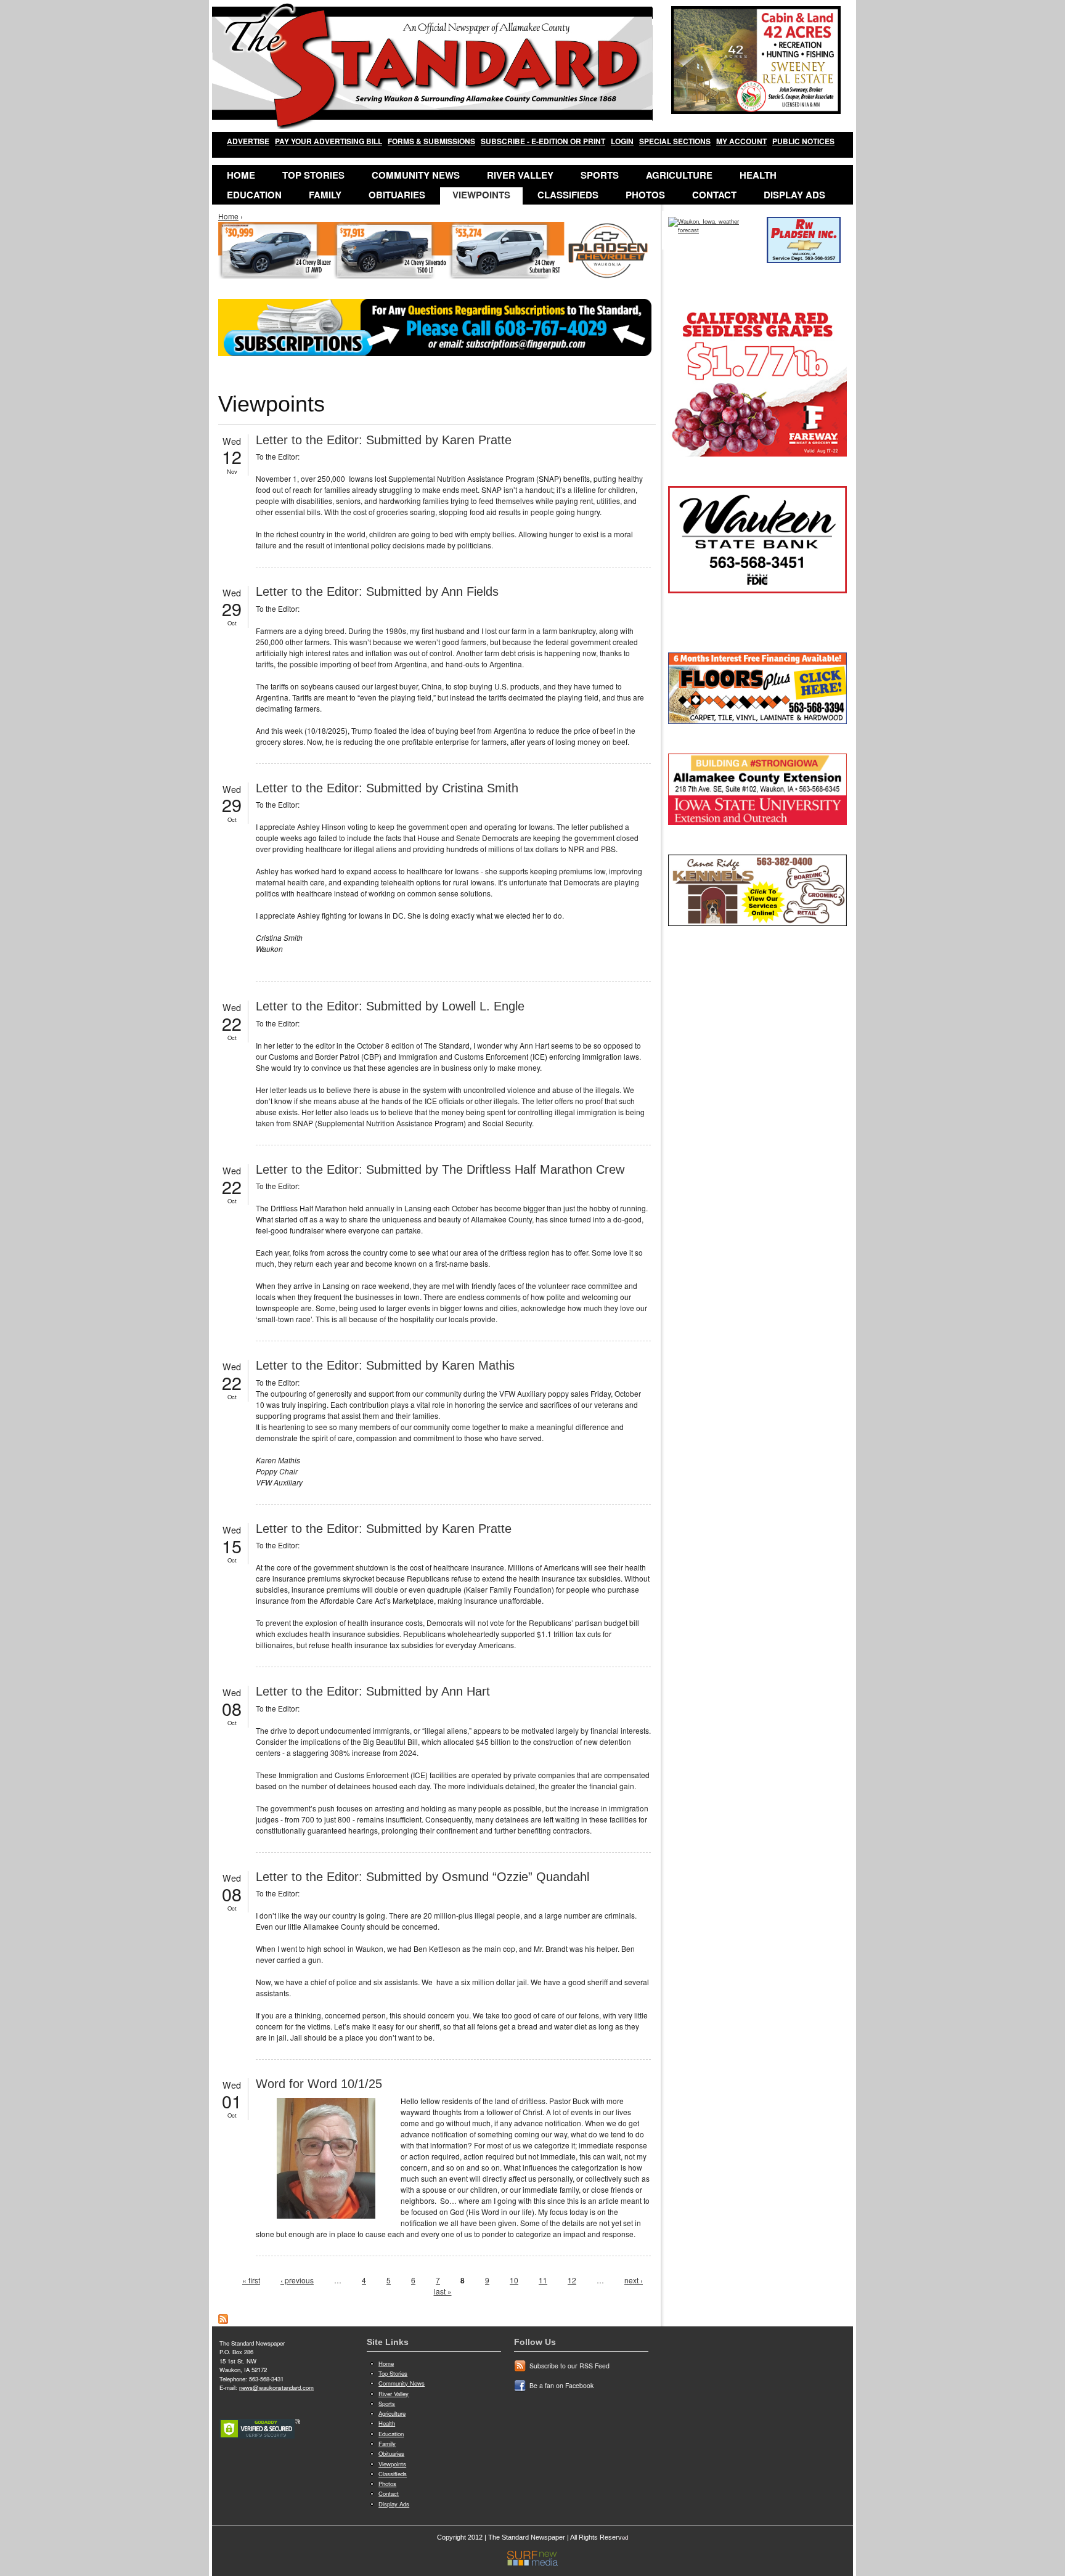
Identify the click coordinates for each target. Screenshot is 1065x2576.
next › (634, 2280)
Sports (600, 175)
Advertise (248, 141)
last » (443, 2291)
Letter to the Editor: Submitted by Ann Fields (377, 591)
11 (543, 2280)
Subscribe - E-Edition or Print (543, 141)
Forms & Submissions (431, 141)
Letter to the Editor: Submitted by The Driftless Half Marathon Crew (440, 1169)
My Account (741, 141)
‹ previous (297, 2280)
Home (241, 175)
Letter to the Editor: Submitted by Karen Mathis (385, 1365)
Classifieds (568, 195)
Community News (416, 175)
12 (572, 2280)
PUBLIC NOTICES (803, 141)
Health (758, 175)
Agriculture (679, 175)
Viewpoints (481, 195)
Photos (645, 195)
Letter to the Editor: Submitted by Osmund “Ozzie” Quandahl (422, 1877)
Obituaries (397, 195)
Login (622, 141)
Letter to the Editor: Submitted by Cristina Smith (387, 788)
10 (514, 2280)
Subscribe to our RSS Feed (569, 2366)
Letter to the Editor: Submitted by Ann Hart (373, 1691)
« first (251, 2280)
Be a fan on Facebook (561, 2385)
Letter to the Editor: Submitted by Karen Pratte (384, 440)
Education (254, 195)
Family (325, 195)
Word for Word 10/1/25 (319, 2084)
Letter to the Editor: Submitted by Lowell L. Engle (390, 1006)
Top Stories (313, 175)
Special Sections (675, 141)
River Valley (520, 175)
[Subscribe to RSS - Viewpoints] (223, 2321)
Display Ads (794, 195)
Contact (714, 195)
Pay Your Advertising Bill (328, 141)
